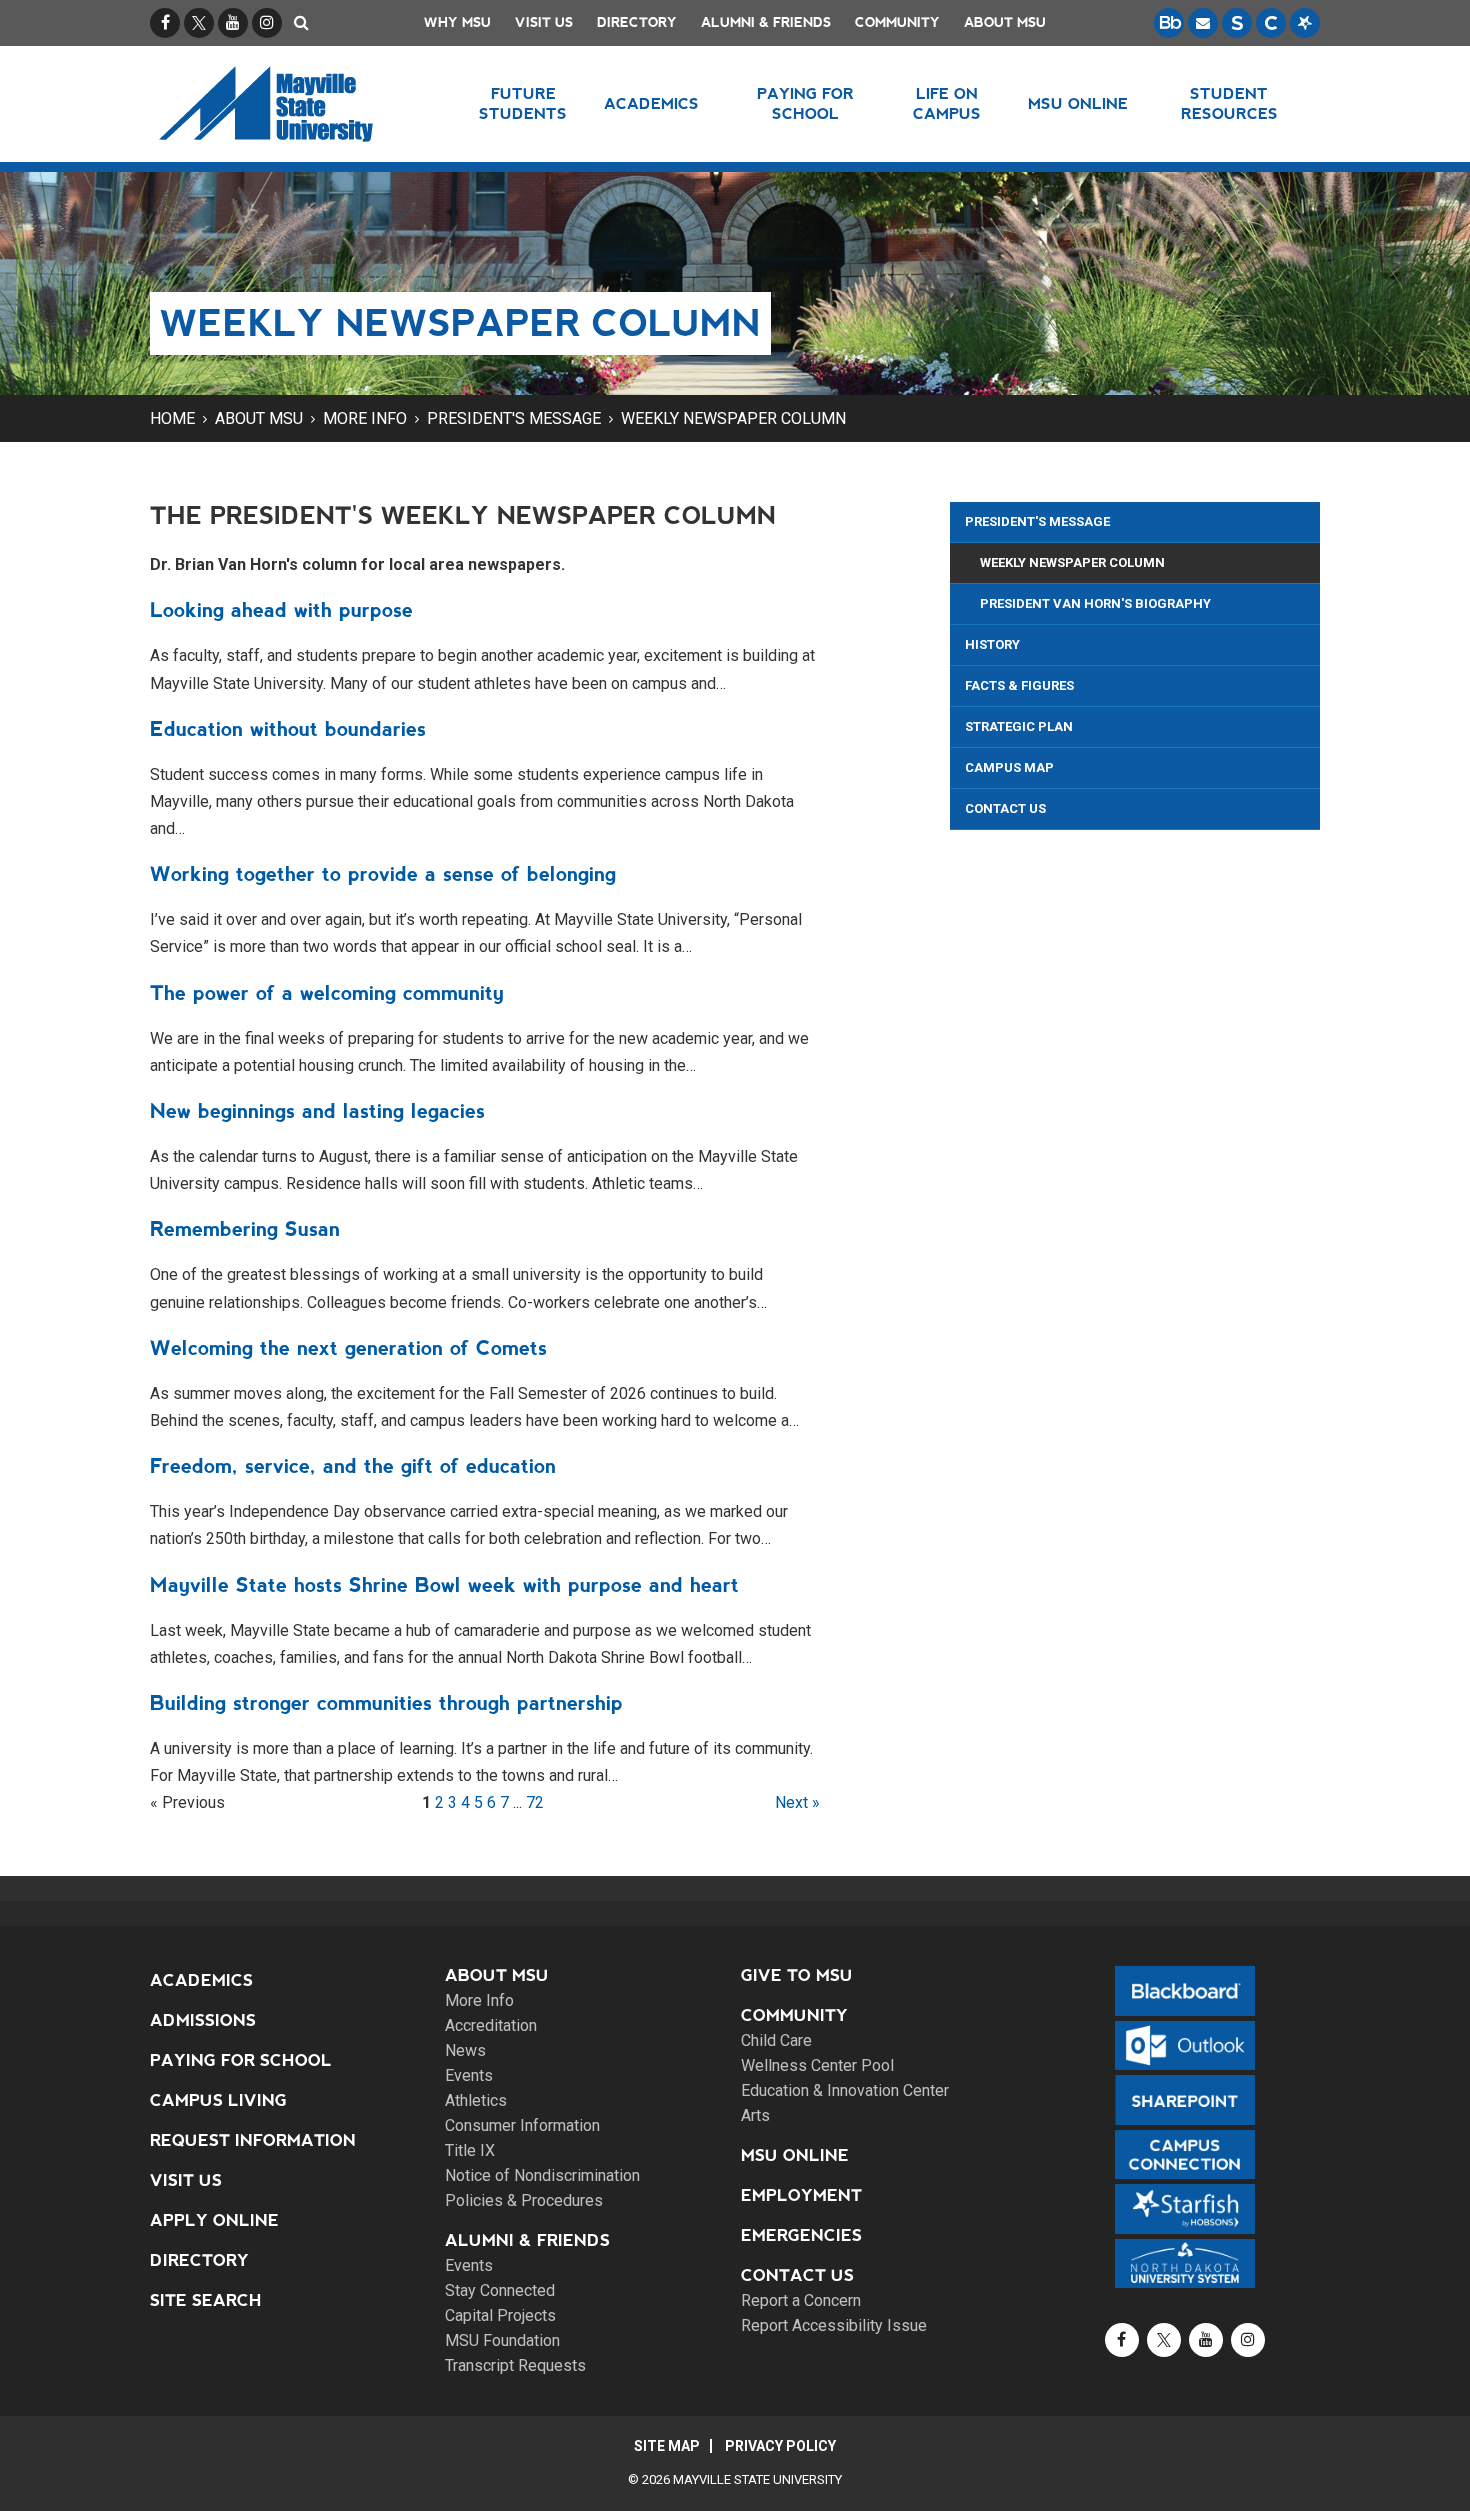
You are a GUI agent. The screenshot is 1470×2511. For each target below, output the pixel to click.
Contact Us (1005, 808)
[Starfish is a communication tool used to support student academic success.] (1305, 23)
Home (172, 418)
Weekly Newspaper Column (733, 418)
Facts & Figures (1019, 685)
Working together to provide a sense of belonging (383, 874)
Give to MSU (797, 1975)
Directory (637, 22)
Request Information (253, 2140)
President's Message (514, 418)
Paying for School (241, 2060)
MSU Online (795, 2155)
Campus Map (1009, 767)
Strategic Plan (1019, 726)
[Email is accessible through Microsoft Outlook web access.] (1203, 23)
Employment (801, 2195)
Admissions (203, 2020)
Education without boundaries (288, 729)
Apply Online (214, 2220)
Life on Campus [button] (947, 103)
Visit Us (544, 22)
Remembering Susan (245, 1229)
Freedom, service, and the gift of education (353, 1466)
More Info (365, 418)
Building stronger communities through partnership (386, 1703)
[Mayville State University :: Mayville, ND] (291, 104)
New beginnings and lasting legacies (317, 1111)
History (992, 644)
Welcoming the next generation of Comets (348, 1348)
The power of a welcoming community (327, 993)
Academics (201, 1980)
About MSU (1005, 22)
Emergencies (801, 2235)
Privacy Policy (780, 2446)
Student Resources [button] (1229, 103)
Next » (797, 1802)
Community (897, 22)
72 (535, 1802)
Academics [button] (651, 103)
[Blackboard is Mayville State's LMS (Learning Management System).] (1169, 23)
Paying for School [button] (805, 103)
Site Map (667, 2446)
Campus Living (218, 2100)
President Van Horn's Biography (1095, 603)
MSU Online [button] (1078, 103)
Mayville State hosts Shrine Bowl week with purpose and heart (444, 1585)
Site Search (206, 2300)
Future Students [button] (523, 103)
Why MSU (457, 22)
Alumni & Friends (766, 22)
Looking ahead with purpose (281, 610)
